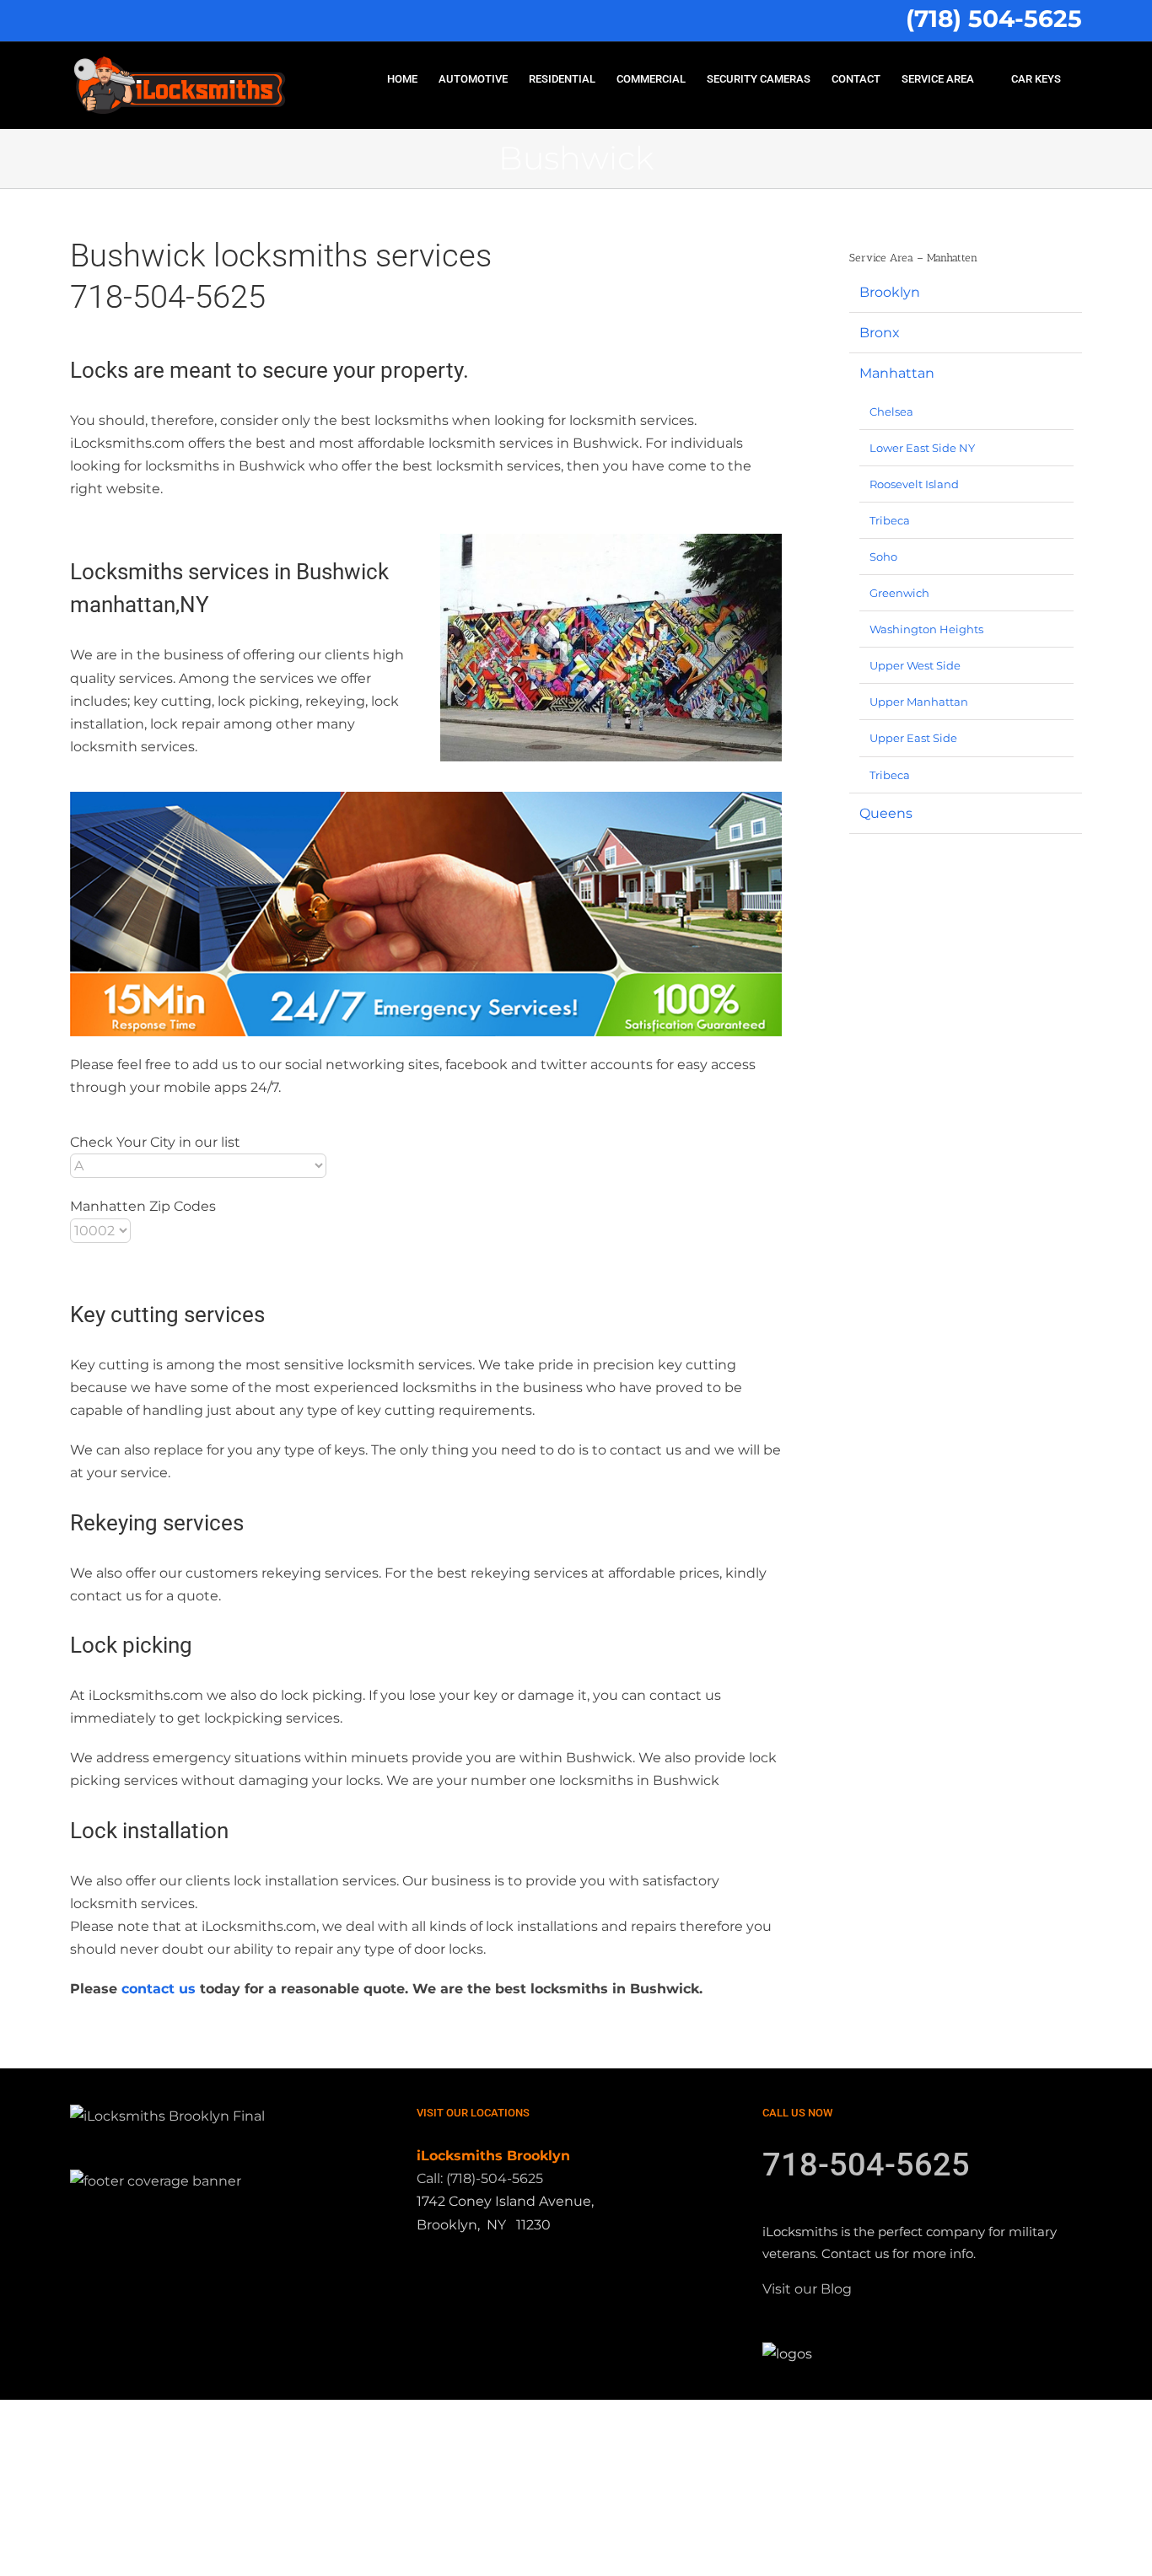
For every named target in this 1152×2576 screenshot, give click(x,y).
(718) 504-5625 (994, 19)
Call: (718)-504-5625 (480, 2178)
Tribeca (890, 520)
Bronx (880, 333)
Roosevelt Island (914, 484)
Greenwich (899, 593)
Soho (883, 557)
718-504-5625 (866, 2165)
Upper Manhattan (919, 702)
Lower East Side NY (922, 448)
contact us (159, 1989)
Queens (886, 813)
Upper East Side (913, 738)
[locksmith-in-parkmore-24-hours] (426, 914)
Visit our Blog (807, 2289)
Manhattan (897, 373)
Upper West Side (915, 665)
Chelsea (891, 411)
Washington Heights (926, 629)
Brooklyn (890, 292)
